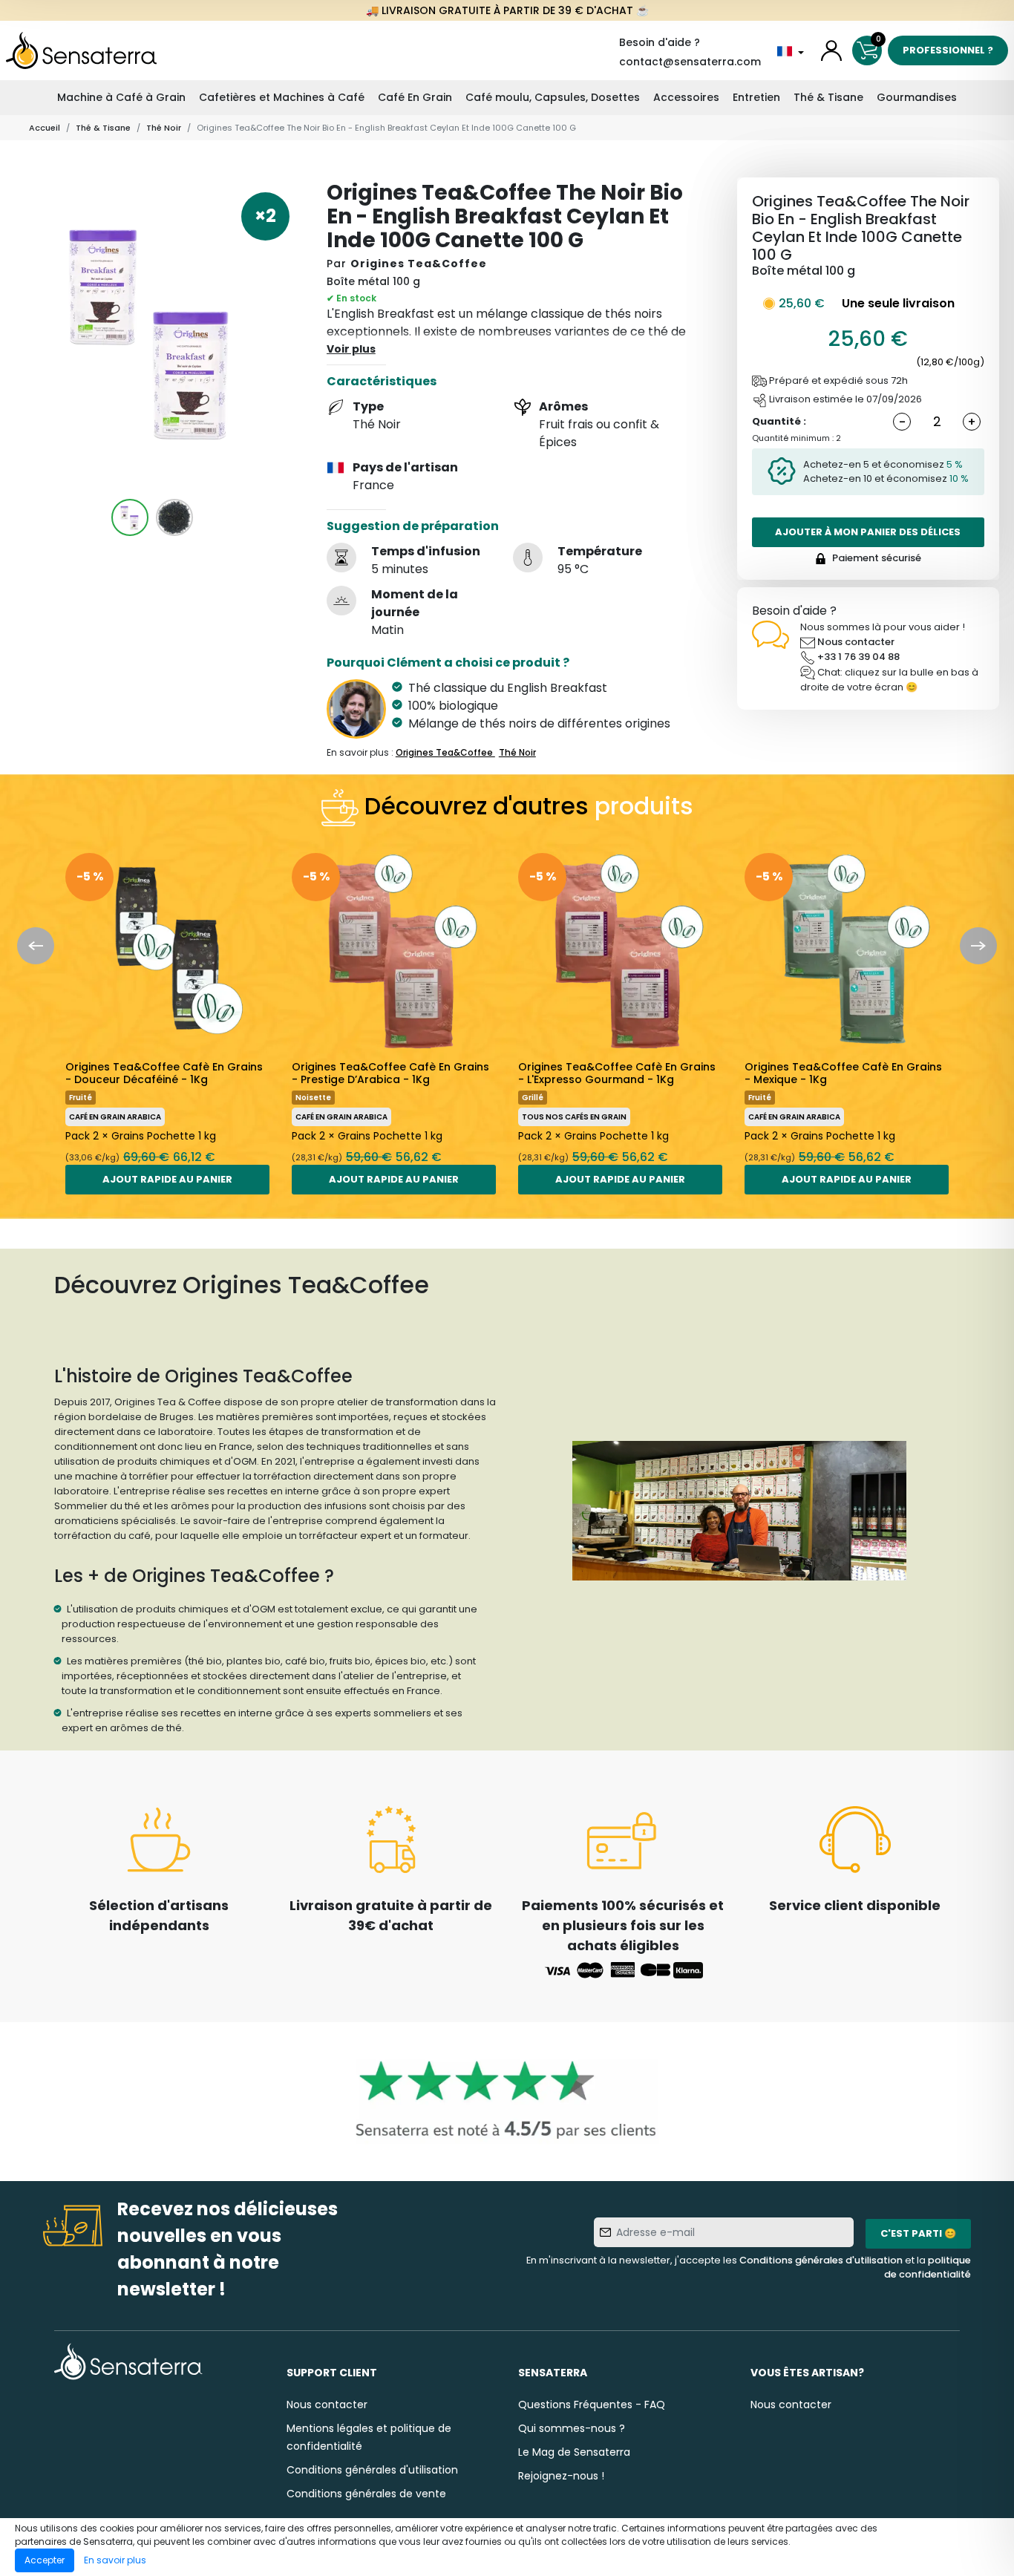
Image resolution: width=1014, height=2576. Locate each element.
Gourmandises (917, 97)
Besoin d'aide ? (660, 42)
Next (978, 946)
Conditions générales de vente (366, 2494)
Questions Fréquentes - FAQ (592, 2405)
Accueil (45, 128)
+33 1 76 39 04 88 (858, 657)
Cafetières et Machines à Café (282, 97)
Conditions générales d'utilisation (821, 2260)
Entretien (756, 97)
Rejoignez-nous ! (561, 2476)
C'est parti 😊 (918, 2233)
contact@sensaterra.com (690, 62)
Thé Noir (164, 128)
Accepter (45, 2560)
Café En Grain (415, 97)
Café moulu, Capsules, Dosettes (553, 97)
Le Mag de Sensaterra (574, 2452)
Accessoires (686, 97)
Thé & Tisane (828, 97)
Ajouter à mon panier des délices (868, 532)
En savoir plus (115, 2560)
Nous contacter (856, 642)
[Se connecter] (831, 50)
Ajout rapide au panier (167, 1179)
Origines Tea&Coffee (419, 264)
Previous (36, 946)
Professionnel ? (948, 50)
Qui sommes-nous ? (572, 2428)
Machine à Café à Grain (121, 97)
